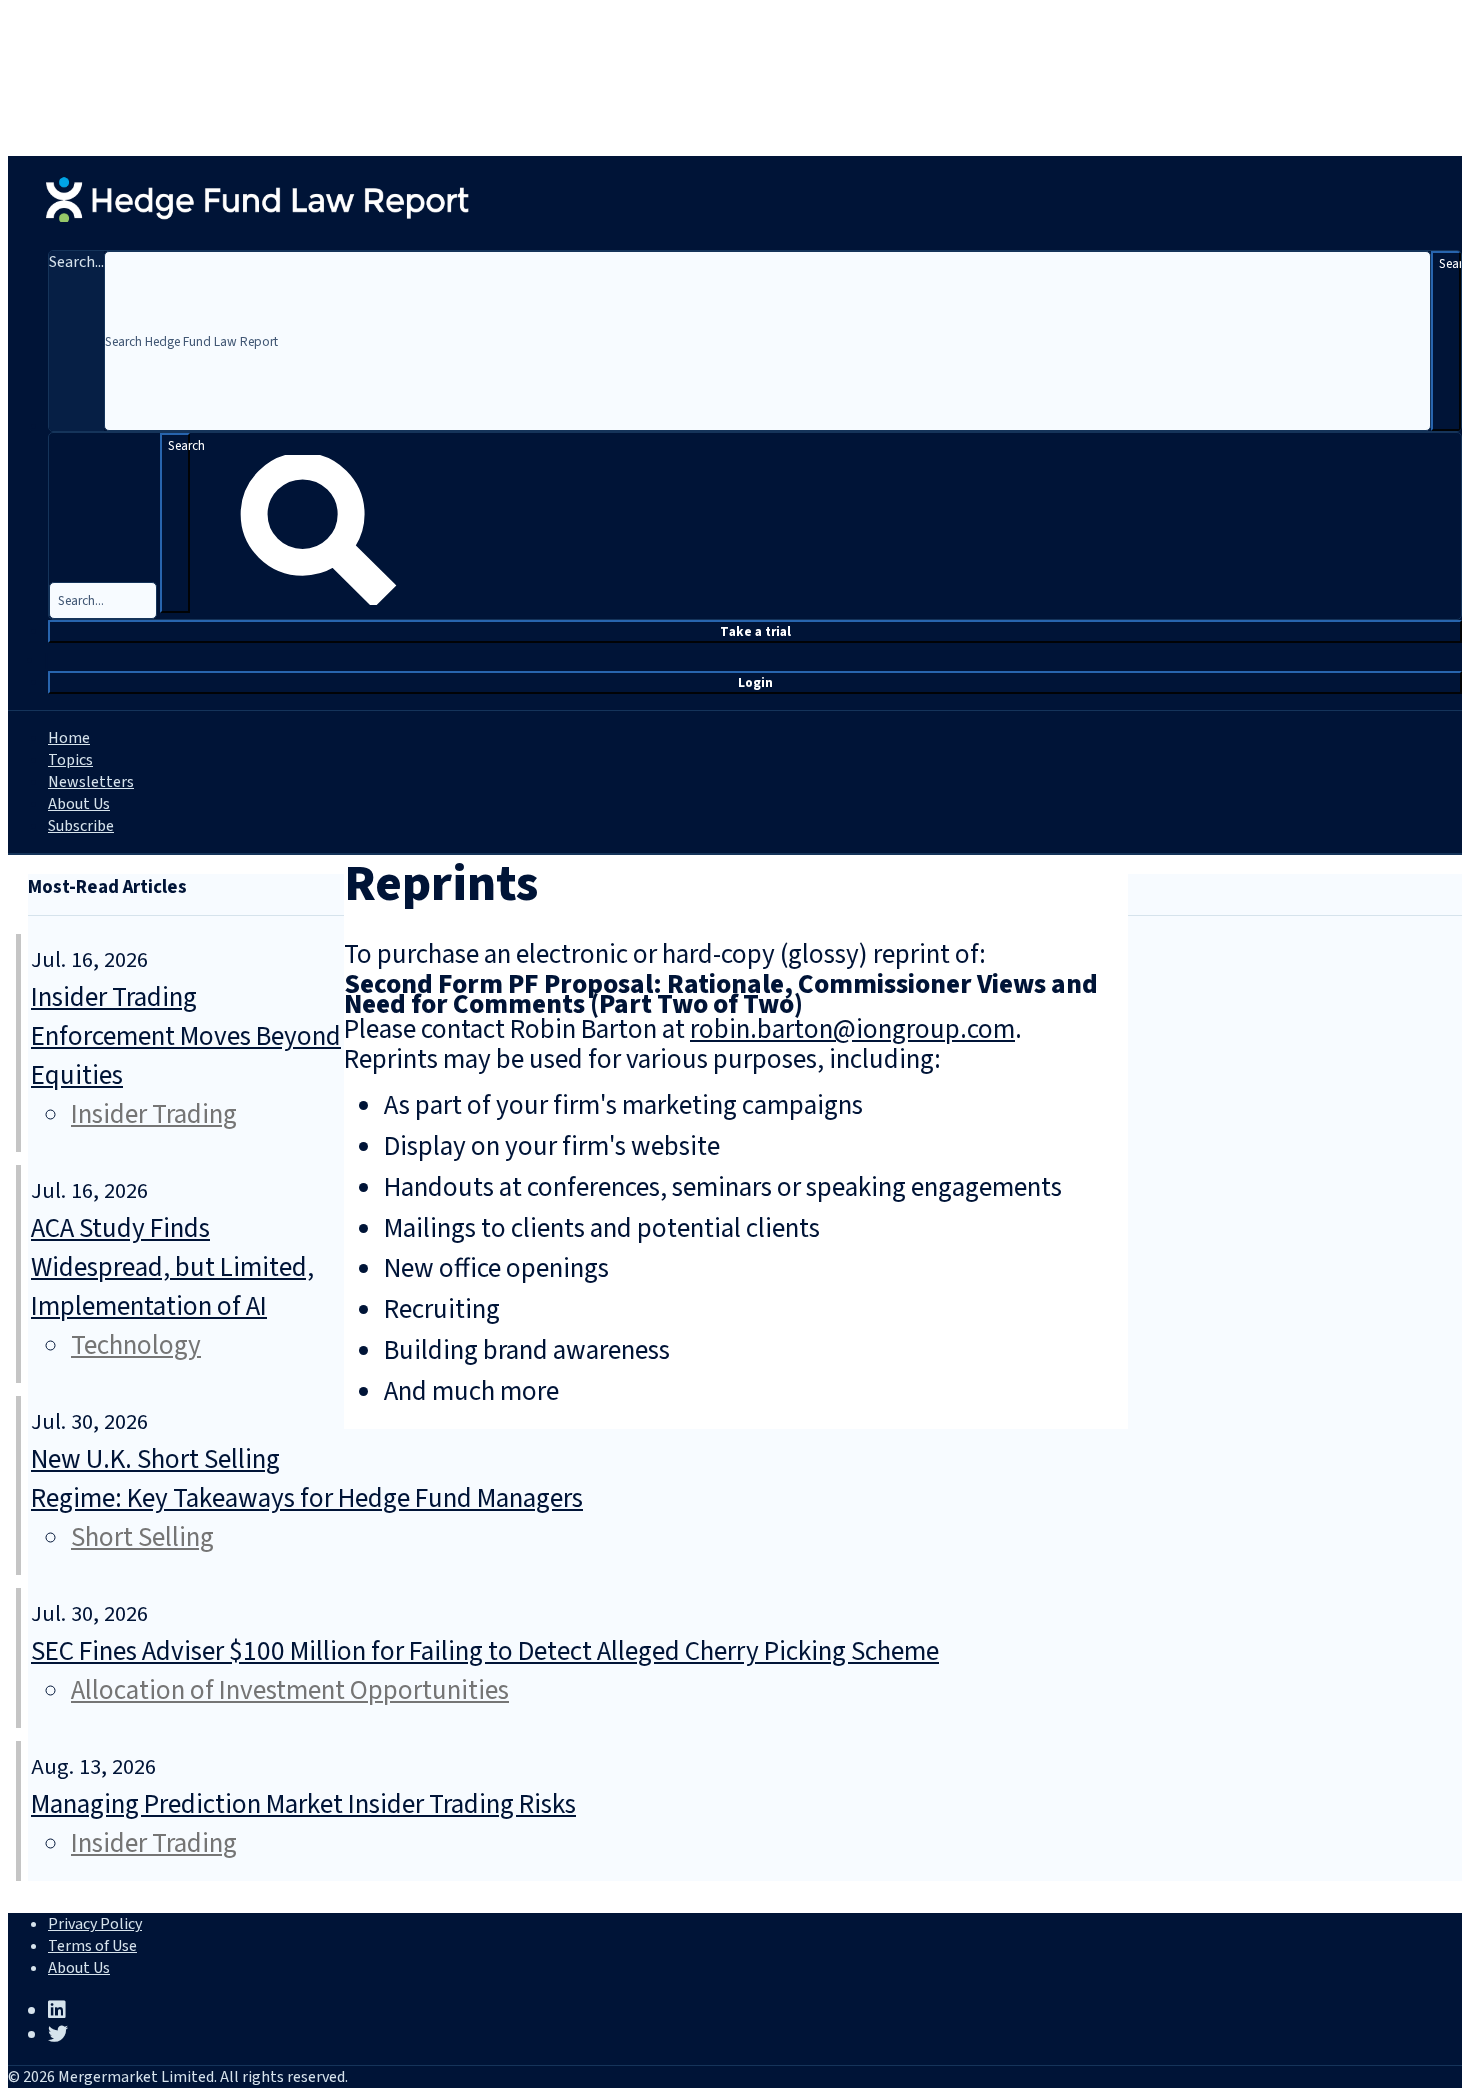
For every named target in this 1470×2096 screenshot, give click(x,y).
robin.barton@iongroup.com (852, 1029)
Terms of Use (92, 1946)
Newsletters (91, 782)
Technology (136, 1345)
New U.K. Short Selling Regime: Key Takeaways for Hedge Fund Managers (307, 1479)
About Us (79, 804)
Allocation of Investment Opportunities (290, 1690)
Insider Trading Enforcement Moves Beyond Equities (186, 1036)
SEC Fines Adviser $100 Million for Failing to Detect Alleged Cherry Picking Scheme (485, 1651)
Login (755, 682)
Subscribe (81, 826)
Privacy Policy (95, 1924)
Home (69, 738)
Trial (755, 631)
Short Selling (142, 1537)
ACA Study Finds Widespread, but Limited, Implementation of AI (172, 1267)
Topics (70, 760)
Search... (76, 262)
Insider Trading (154, 1114)
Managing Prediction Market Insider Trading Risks (303, 1804)
